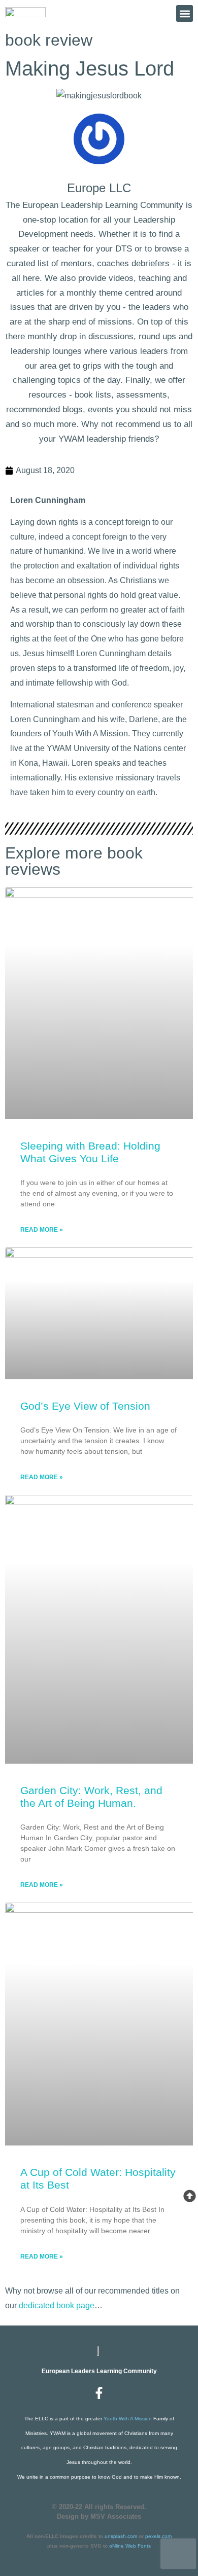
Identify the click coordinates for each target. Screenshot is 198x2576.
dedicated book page (57, 2305)
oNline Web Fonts (130, 2546)
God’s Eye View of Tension (85, 1406)
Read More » (42, 1230)
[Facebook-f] (99, 2393)
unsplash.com (121, 2536)
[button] (185, 13)
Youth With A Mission (128, 2419)
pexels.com (158, 2536)
